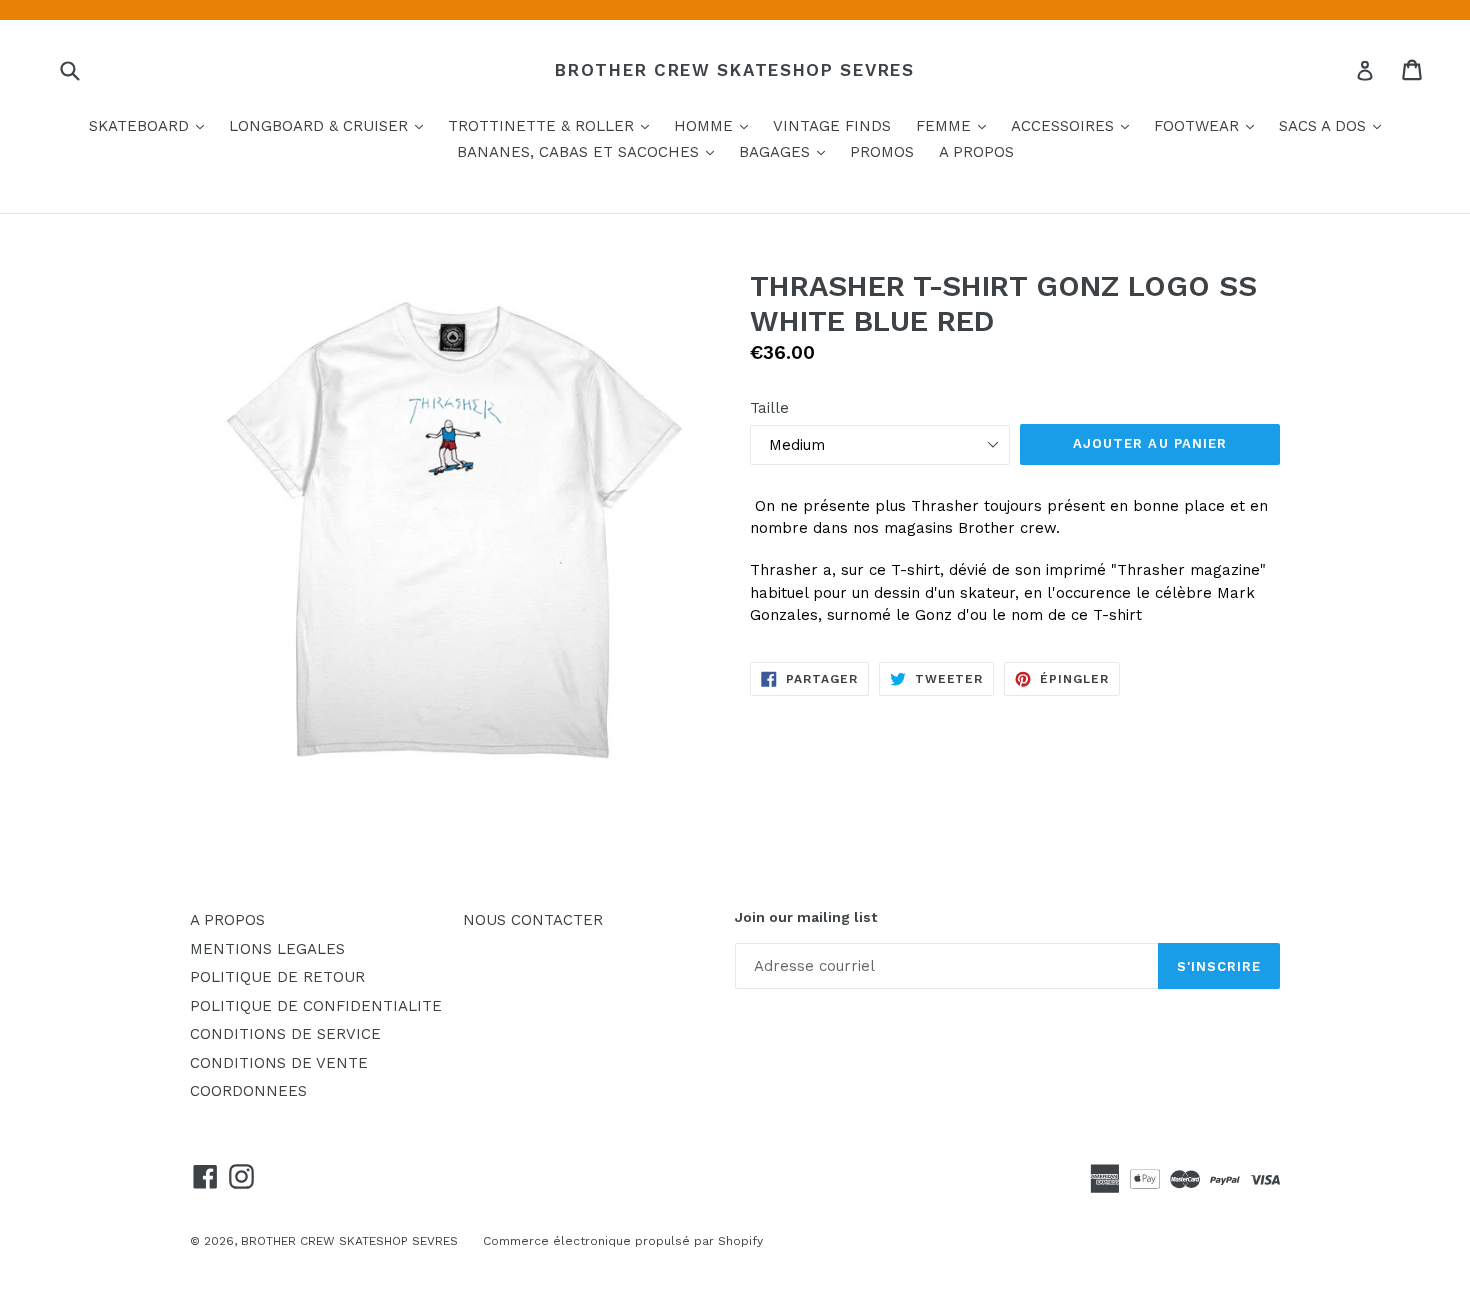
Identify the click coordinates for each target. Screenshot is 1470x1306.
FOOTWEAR (1209, 125)
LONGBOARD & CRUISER (331, 125)
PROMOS (882, 152)
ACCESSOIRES (1075, 125)
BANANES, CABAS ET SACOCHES (590, 151)
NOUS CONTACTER (533, 920)
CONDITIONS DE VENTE (279, 1063)
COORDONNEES (248, 1091)
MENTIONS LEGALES (267, 949)
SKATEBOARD (151, 125)
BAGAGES (787, 151)
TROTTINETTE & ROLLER (553, 125)
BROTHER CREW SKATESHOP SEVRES (734, 70)
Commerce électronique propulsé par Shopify (623, 1241)
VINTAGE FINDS (832, 126)
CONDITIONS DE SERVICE (285, 1034)
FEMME (956, 125)
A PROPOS (976, 152)
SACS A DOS (1335, 125)
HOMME (716, 125)
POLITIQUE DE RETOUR (277, 977)
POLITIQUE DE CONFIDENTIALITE (316, 1006)
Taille (769, 408)
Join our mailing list (806, 917)
